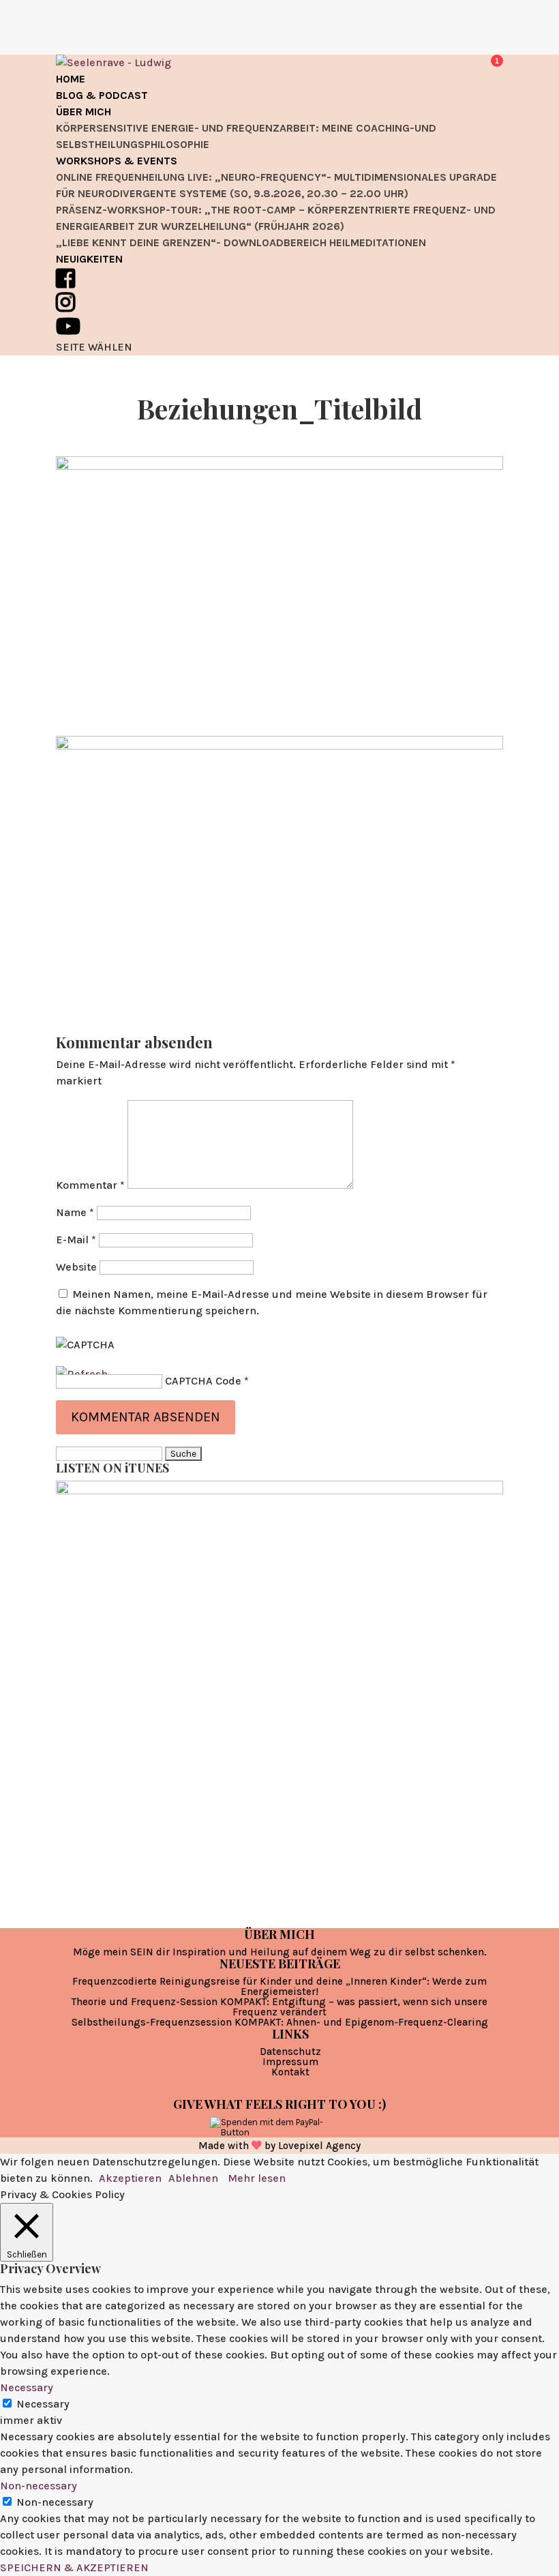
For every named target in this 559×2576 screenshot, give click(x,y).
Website (76, 1267)
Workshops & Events (117, 161)
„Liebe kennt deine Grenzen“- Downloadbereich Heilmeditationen (241, 242)
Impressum (290, 2062)
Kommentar (90, 1185)
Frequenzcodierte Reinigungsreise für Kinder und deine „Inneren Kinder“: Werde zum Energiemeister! (279, 1986)
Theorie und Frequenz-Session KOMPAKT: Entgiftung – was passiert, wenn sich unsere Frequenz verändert (279, 2007)
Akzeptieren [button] (130, 2178)
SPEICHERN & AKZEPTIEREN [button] (74, 2567)
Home (71, 79)
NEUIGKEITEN (89, 259)
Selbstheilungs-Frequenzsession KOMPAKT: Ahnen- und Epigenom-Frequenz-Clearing (280, 2022)
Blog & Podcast (102, 95)
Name (75, 1212)
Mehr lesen (257, 2178)
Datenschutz (290, 2052)
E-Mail (76, 1240)
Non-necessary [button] (39, 2486)
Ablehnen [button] (193, 2178)
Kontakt (290, 2072)
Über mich (84, 112)
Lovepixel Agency (319, 2146)
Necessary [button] (27, 2387)
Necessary (43, 2404)
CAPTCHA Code (203, 1381)
